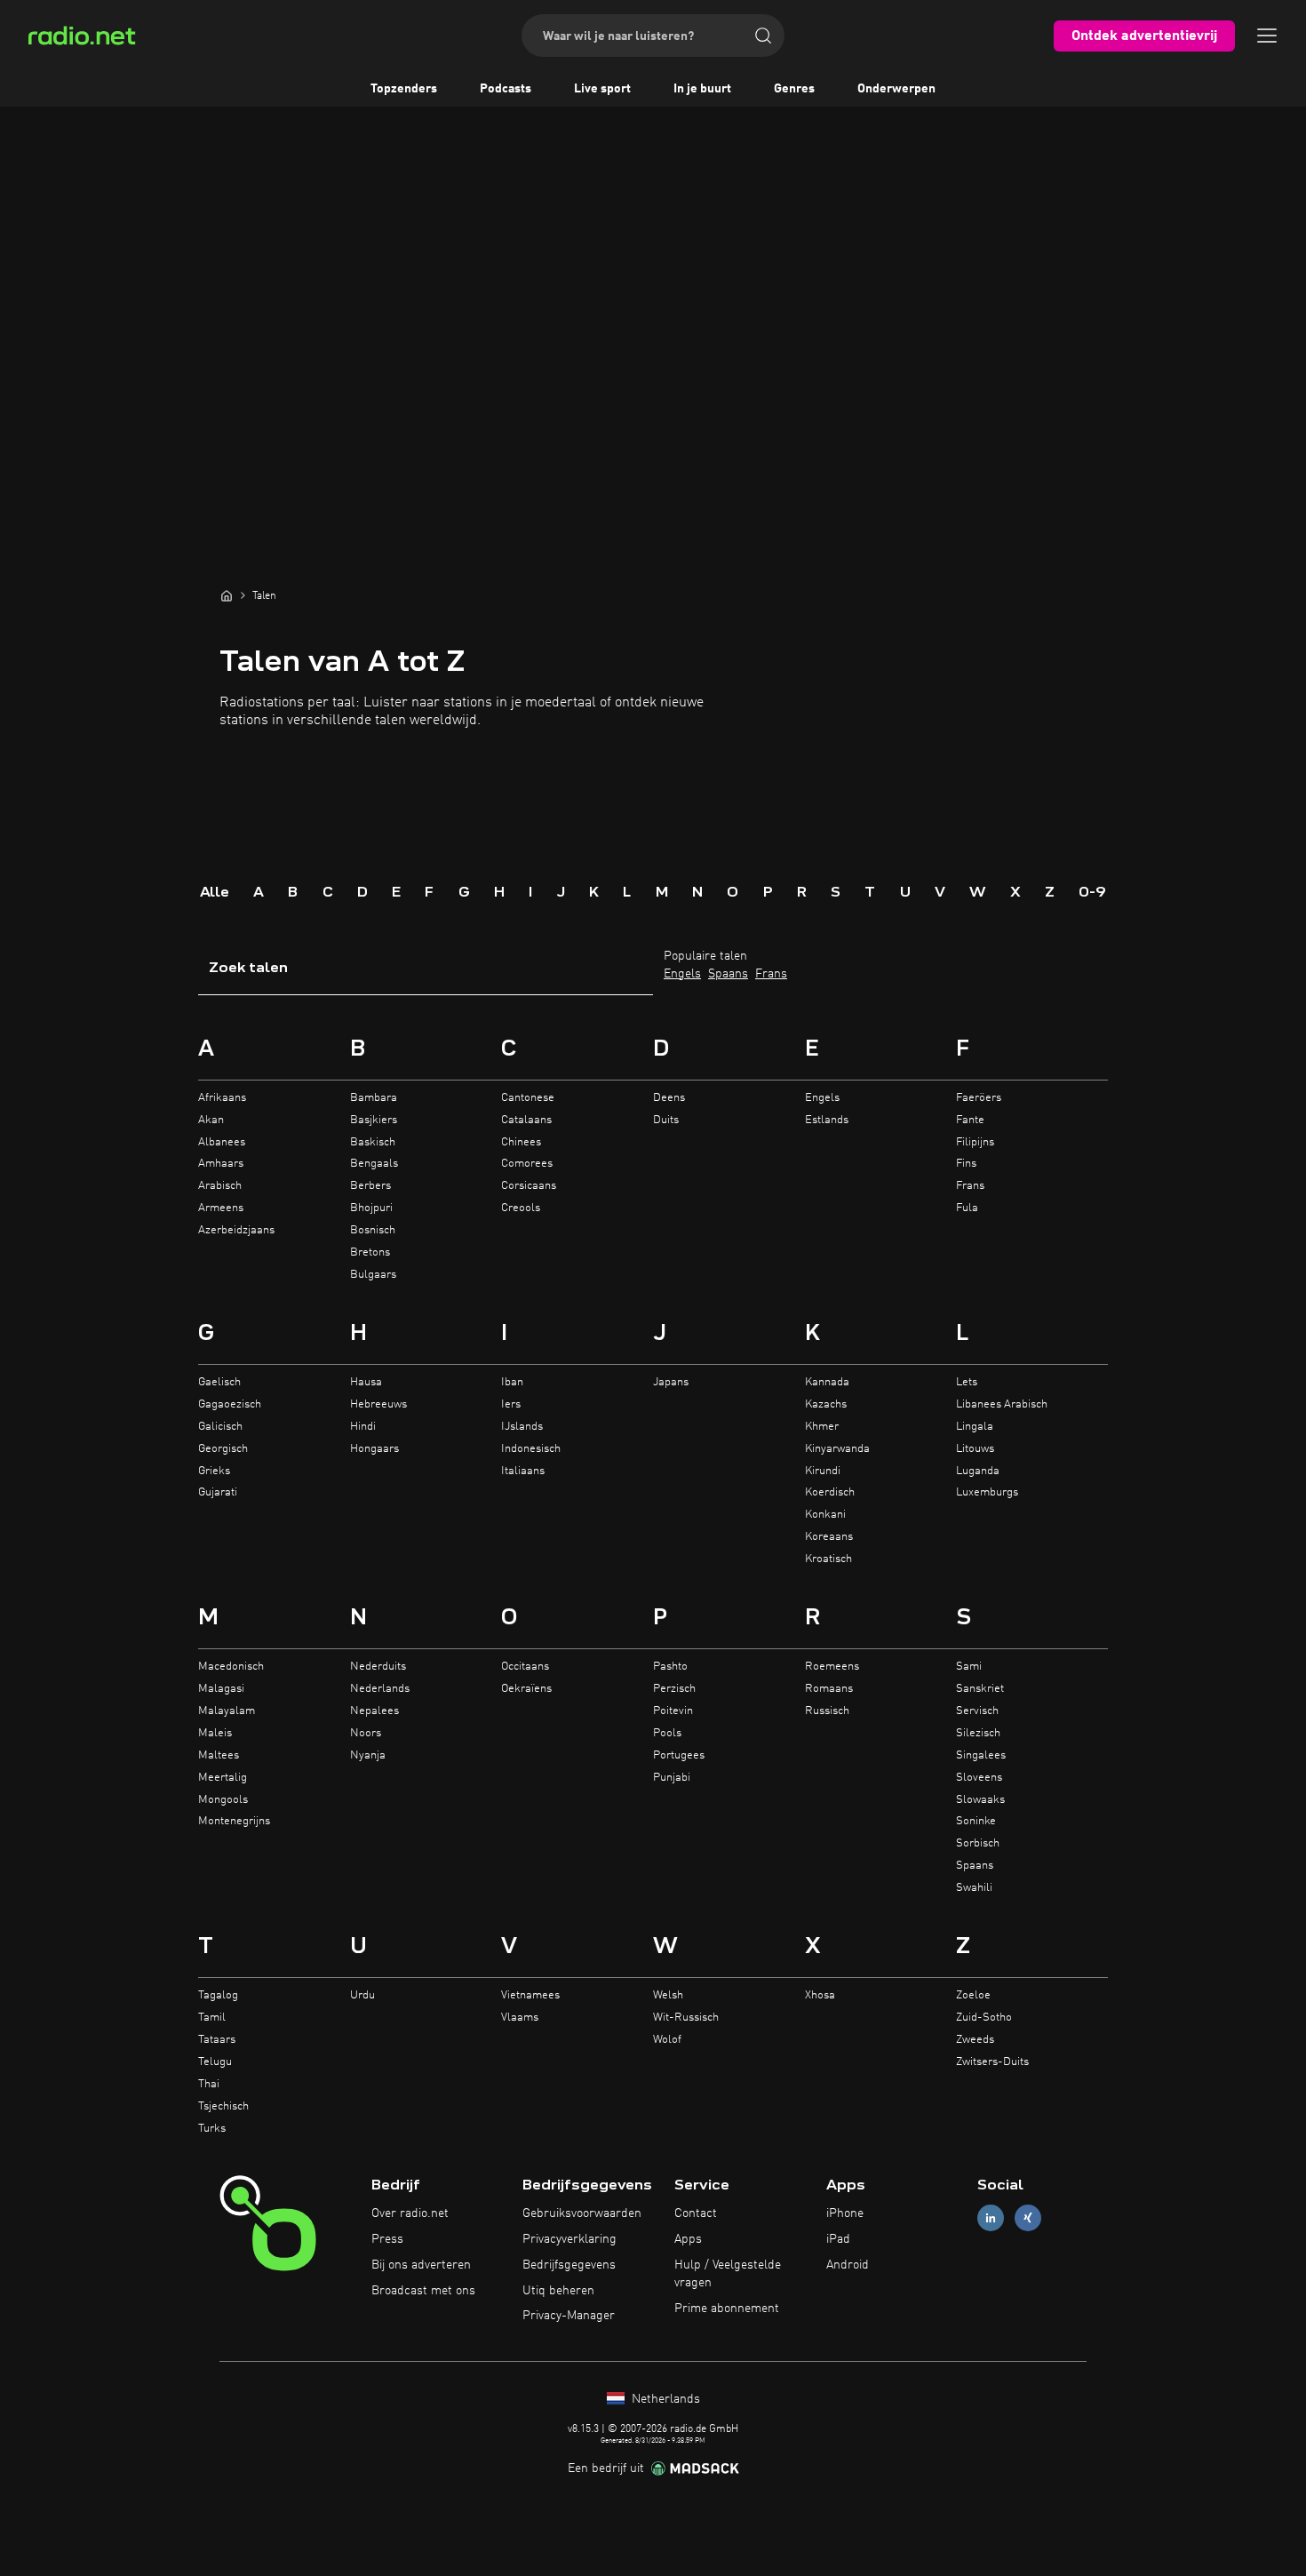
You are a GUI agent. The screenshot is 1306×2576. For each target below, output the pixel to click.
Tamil (212, 2018)
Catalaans (526, 1120)
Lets (967, 1382)
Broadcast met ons (423, 2291)
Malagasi (221, 1689)
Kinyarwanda (837, 1449)
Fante (970, 1120)
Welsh (668, 1995)
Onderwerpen (896, 89)
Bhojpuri (371, 1208)
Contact (696, 2213)
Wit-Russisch (686, 2018)
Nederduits (378, 1667)
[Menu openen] (1267, 36)
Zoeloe (973, 1995)
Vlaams (520, 2018)
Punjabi (672, 1778)
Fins (966, 1164)
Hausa (366, 1382)
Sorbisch (978, 1843)
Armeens (221, 1208)
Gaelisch (219, 1382)
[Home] (227, 595)
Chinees (521, 1142)
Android (848, 2265)
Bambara (374, 1098)
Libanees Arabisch (1002, 1404)
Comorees (527, 1164)
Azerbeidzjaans (236, 1230)
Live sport (602, 89)
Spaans (728, 974)
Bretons (370, 1252)
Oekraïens (526, 1689)
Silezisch (978, 1733)
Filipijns (975, 1142)
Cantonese (528, 1098)
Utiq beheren (558, 2291)
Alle (215, 891)
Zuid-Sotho (984, 2018)
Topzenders (404, 89)
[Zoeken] (763, 36)
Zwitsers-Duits (992, 2062)
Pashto (670, 1667)
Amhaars (221, 1164)
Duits (666, 1120)
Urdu (362, 1995)
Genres (794, 89)
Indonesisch (531, 1449)
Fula (967, 1208)
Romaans (829, 1689)
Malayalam (227, 1711)
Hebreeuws (378, 1404)
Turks (212, 2129)
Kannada (827, 1382)
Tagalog (218, 1995)
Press (387, 2239)
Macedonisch (231, 1667)
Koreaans (829, 1537)
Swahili (974, 1888)
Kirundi (823, 1471)
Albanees (222, 1142)
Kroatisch (828, 1559)
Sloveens (979, 1778)
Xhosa (820, 1995)
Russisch (827, 1711)
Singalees (981, 1755)
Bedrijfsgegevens (569, 2265)
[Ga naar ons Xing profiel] (1028, 2218)
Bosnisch (373, 1230)
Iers (511, 1404)
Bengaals (374, 1164)
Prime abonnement (727, 2309)
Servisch (977, 1711)
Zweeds (975, 2040)
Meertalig (223, 1778)
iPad (838, 2239)
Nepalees (374, 1711)
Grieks (214, 1471)
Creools (521, 1208)
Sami (969, 1667)
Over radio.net (410, 2213)
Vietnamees (530, 1995)
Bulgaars (373, 1275)
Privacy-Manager (569, 2316)
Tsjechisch (223, 2106)
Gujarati (218, 1492)
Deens (669, 1098)
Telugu (215, 2062)
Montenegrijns (234, 1821)
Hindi (363, 1427)
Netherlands (664, 2399)
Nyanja (368, 1755)
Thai (209, 2084)
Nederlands (380, 1689)
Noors (366, 1733)
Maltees (219, 1755)
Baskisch (373, 1142)
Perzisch (674, 1689)
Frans (771, 974)
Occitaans (525, 1667)
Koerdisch (830, 1492)
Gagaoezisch (230, 1404)
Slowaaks (980, 1800)
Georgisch (223, 1449)
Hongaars (374, 1449)
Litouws (975, 1449)
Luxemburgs (987, 1492)
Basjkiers (374, 1120)
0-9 (1092, 891)
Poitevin (673, 1711)
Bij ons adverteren (421, 2265)
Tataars (217, 2040)
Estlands (827, 1120)
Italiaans (523, 1471)
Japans (671, 1382)
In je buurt (702, 89)
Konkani (825, 1515)
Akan (211, 1120)
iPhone (845, 2213)
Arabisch (220, 1186)
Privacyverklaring (569, 2239)
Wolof (667, 2040)
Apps (688, 2239)
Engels (682, 974)
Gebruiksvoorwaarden (582, 2213)
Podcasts (506, 89)
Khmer (822, 1427)
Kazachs (826, 1404)
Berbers (370, 1186)
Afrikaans (222, 1098)
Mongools (223, 1800)
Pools (667, 1733)
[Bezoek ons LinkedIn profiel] (991, 2218)
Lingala (975, 1427)
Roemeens (832, 1667)
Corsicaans (529, 1186)
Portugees (679, 1755)
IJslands (522, 1427)
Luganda (978, 1471)
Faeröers (979, 1098)
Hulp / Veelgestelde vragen (728, 2274)
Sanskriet (980, 1689)
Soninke (976, 1821)
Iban (512, 1382)
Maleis (215, 1733)
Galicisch (220, 1427)
